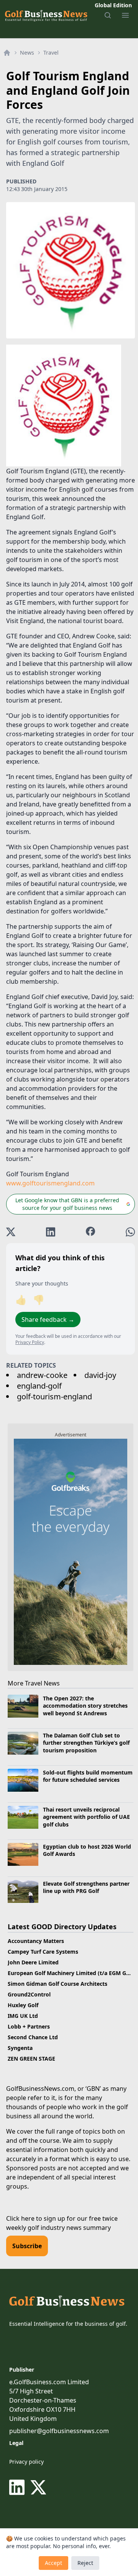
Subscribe (27, 2246)
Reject (85, 2563)
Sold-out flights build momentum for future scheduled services (88, 1776)
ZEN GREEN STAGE (31, 2059)
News (27, 53)
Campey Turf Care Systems (43, 1952)
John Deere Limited (33, 1962)
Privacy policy (26, 2462)
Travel (51, 53)
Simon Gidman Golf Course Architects (58, 1984)
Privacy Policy (30, 1342)
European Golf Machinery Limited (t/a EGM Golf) (71, 1973)
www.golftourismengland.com (50, 1183)
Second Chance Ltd (33, 2037)
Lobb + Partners (29, 2026)
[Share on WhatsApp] (130, 1232)
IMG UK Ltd (23, 2016)
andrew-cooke (42, 1375)
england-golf (39, 1386)
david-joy (100, 1375)
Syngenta (20, 2048)
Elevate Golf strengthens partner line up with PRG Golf (86, 1887)
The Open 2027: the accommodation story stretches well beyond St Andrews (85, 1706)
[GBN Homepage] (46, 15)
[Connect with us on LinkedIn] (18, 2487)
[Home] (7, 53)
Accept (53, 2563)
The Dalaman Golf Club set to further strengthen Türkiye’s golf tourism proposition (86, 1743)
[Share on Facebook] (90, 1232)
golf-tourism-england (54, 1396)
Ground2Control (29, 1994)
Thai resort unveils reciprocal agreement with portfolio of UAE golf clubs (86, 1817)
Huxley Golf (23, 2005)
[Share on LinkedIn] (51, 1232)
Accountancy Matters (36, 1941)
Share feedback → (48, 1320)
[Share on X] (11, 1232)
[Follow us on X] (38, 2487)
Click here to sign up (36, 2218)
